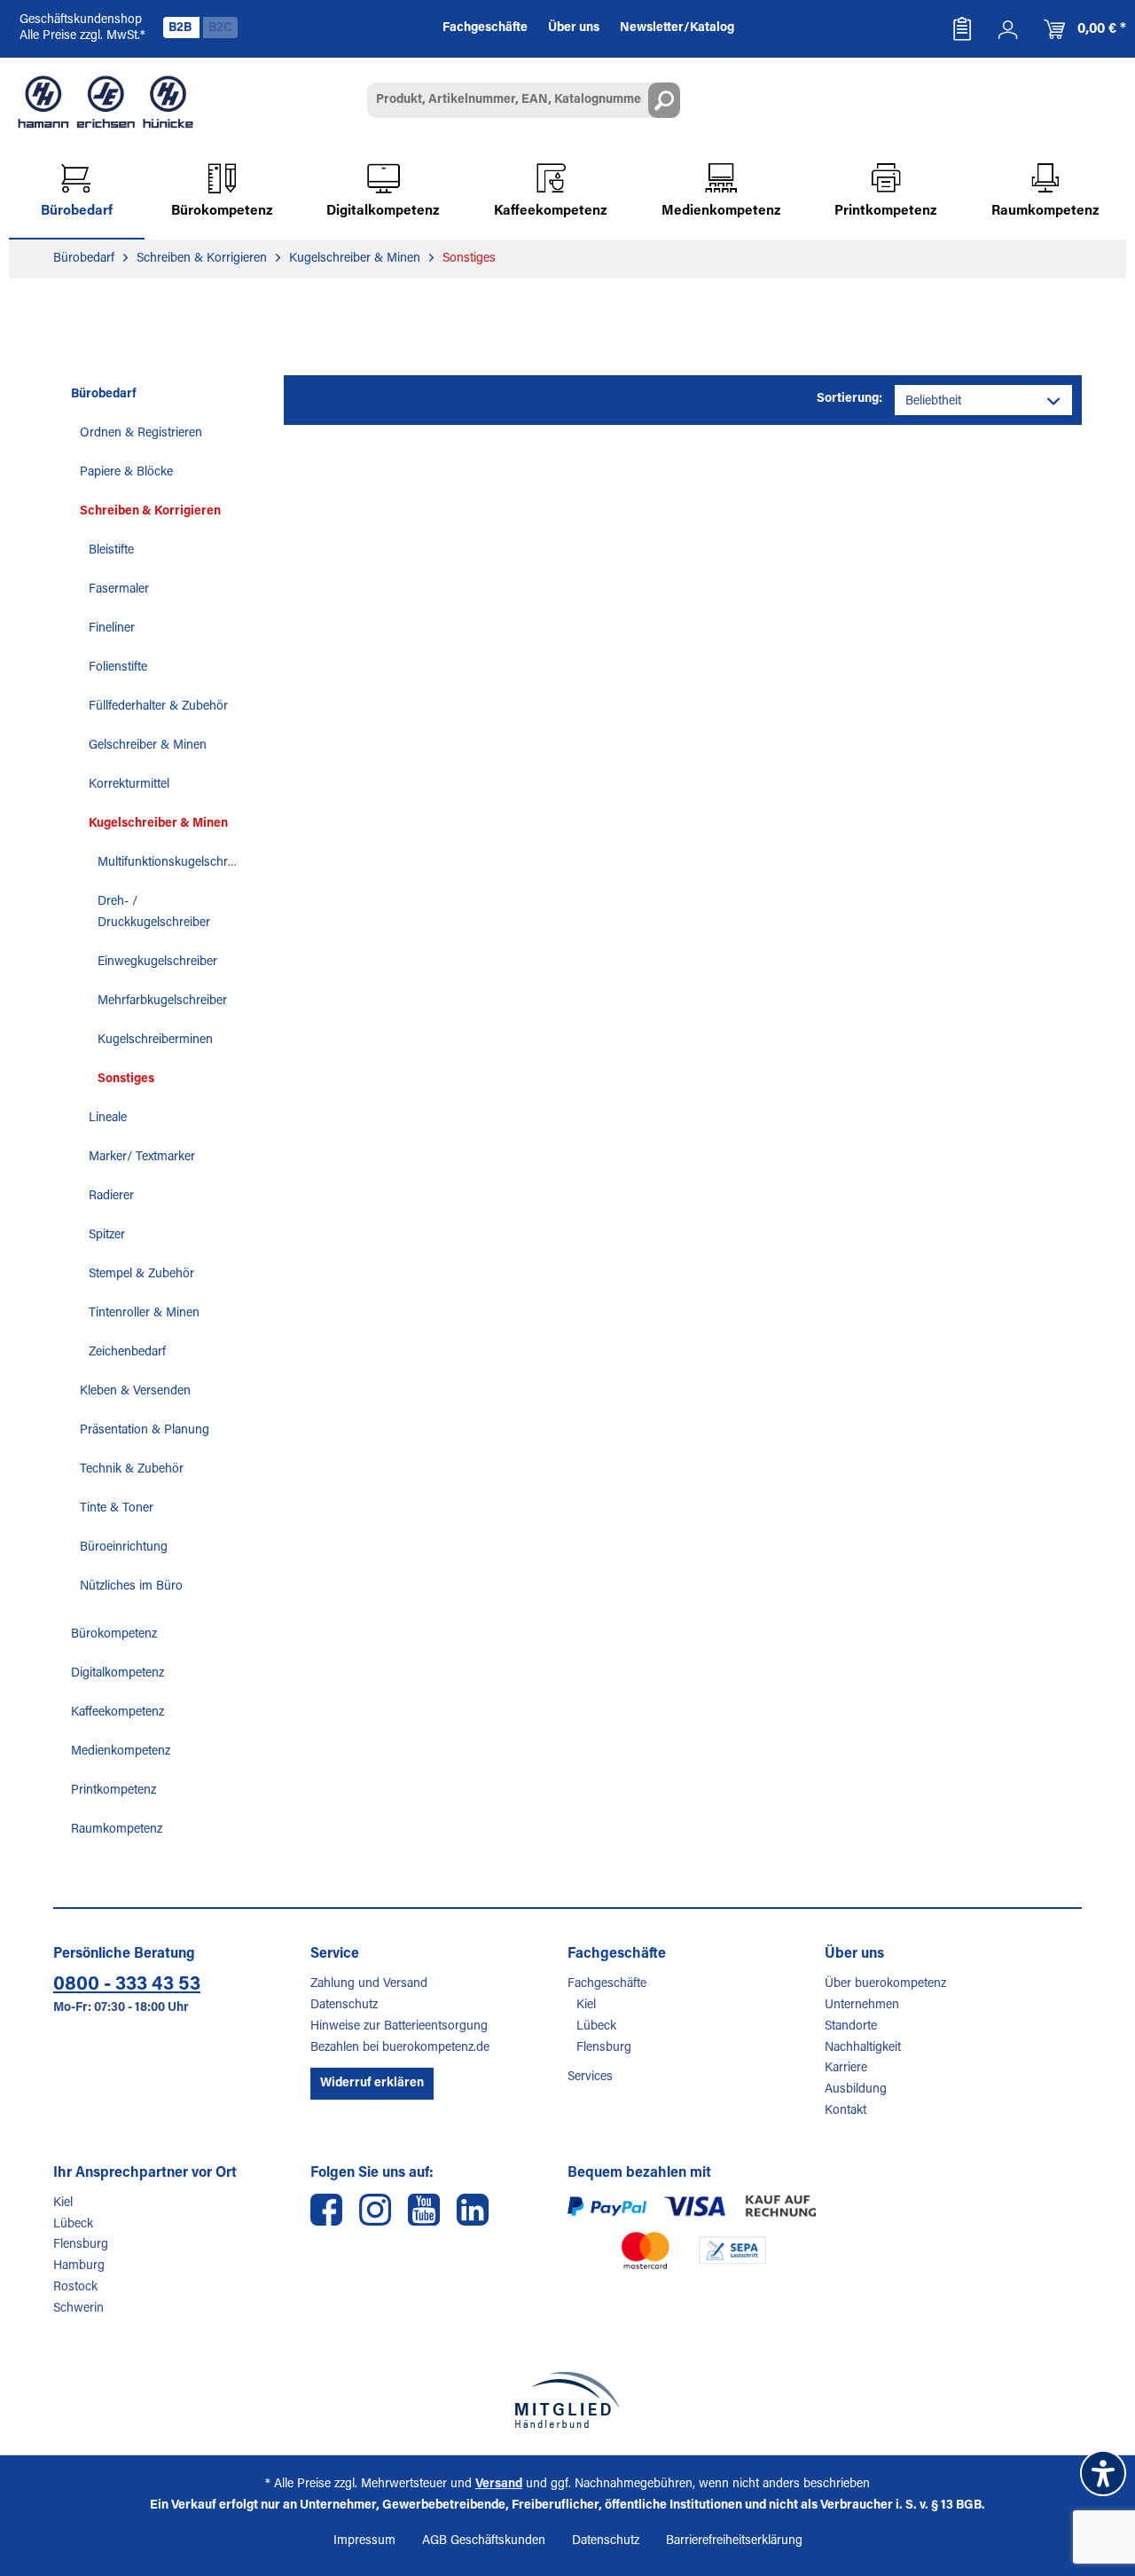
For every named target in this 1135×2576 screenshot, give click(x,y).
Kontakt (845, 2111)
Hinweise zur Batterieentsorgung (399, 2027)
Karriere (846, 2069)
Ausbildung (856, 2090)
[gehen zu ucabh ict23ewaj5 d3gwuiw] (424, 2210)
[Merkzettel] (962, 29)
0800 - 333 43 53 (127, 1985)
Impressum (364, 2541)
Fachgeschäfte (607, 1984)
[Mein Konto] (1008, 29)
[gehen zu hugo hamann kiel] (375, 2210)
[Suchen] (664, 100)
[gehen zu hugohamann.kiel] (326, 2210)
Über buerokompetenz (885, 1984)
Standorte (851, 2027)
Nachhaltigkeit (863, 2048)
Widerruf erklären (372, 2084)
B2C (220, 28)
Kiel (586, 2006)
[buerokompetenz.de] (106, 102)
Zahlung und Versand (369, 1984)
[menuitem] (962, 29)
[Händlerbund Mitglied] (567, 2400)
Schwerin (78, 2309)
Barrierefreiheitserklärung (734, 2541)
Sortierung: (849, 399)
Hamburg (79, 2266)
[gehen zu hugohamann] (473, 2210)
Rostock (75, 2288)
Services (590, 2077)
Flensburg (604, 2048)
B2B (181, 28)
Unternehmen (862, 2006)
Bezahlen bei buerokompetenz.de (400, 2048)
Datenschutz (344, 2006)
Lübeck (596, 2027)
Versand (499, 2485)
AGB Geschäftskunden (484, 2541)
